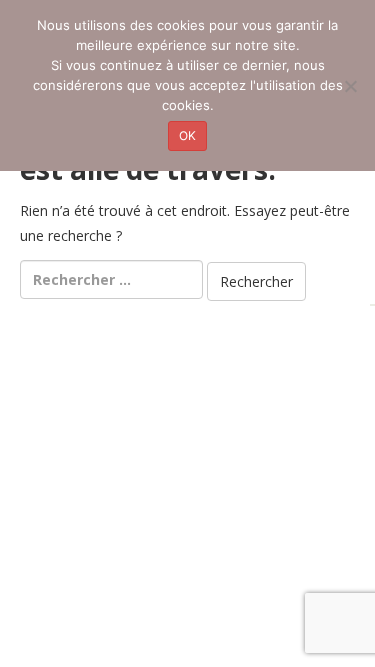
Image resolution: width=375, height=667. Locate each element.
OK (187, 135)
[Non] (350, 86)
